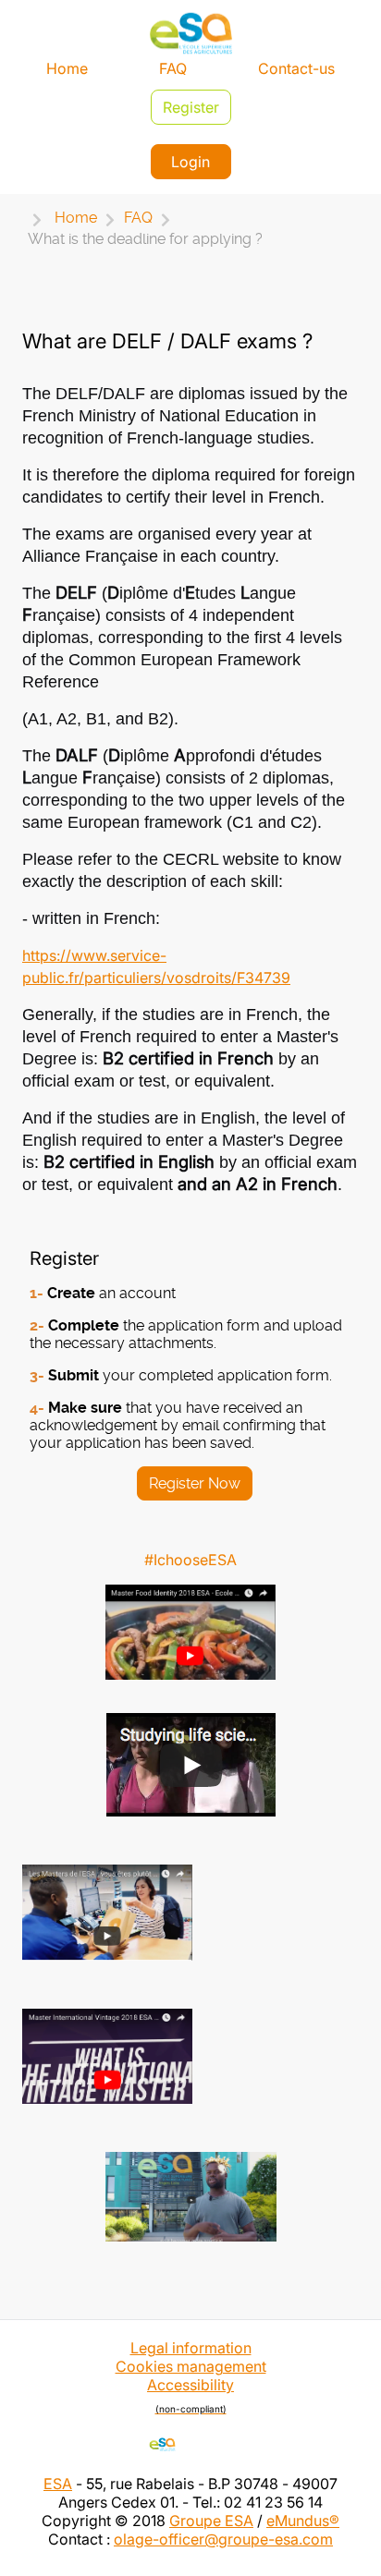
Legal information (191, 2348)
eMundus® (303, 2521)
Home (67, 68)
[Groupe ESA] (190, 2444)
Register (191, 107)
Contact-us (296, 68)
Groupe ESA (211, 2521)
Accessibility (190, 2395)
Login (190, 162)
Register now (195, 1483)
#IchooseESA (190, 1560)
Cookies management (191, 2366)
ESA (58, 2484)
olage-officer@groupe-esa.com (223, 2539)
